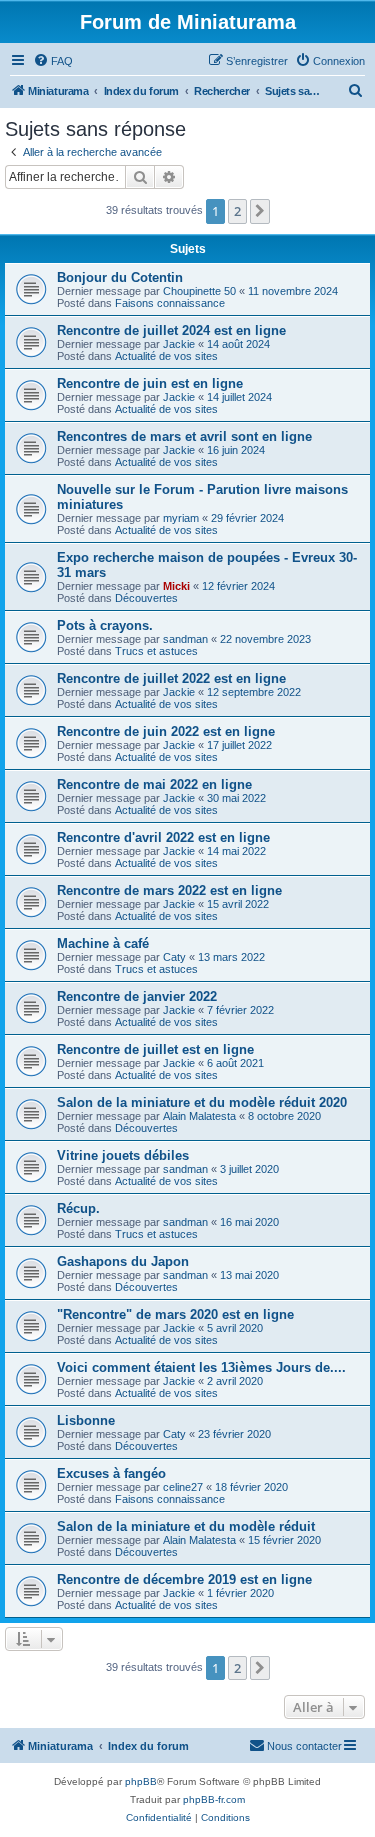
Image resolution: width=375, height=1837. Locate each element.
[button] (260, 211)
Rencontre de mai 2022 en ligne (154, 784)
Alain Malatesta (199, 1116)
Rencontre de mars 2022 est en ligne (169, 890)
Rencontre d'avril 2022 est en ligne (163, 837)
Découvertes (146, 598)
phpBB (141, 1781)
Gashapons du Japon (123, 1261)
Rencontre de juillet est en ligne (155, 1049)
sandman (185, 639)
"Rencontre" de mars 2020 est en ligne (175, 1314)
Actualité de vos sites (166, 356)
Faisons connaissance (170, 303)
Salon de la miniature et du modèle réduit (186, 1526)
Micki (176, 586)
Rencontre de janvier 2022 (137, 996)
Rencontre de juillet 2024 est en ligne (171, 330)
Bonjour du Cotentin (120, 277)
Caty (174, 957)
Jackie (179, 344)
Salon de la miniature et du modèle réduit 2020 (202, 1102)
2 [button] (237, 211)
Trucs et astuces (156, 651)
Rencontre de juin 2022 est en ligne (166, 731)
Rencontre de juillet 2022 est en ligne (171, 678)
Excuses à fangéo (111, 1473)
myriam (181, 518)
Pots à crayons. (105, 625)
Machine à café (103, 943)
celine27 (183, 1487)
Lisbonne (86, 1420)
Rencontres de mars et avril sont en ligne (184, 436)
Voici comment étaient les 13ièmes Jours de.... (201, 1367)
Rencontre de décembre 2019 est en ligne (184, 1579)
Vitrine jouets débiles (123, 1155)
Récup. (78, 1208)
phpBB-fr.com (214, 1799)
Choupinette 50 (199, 291)
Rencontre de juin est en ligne (150, 383)
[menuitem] (53, 61)
